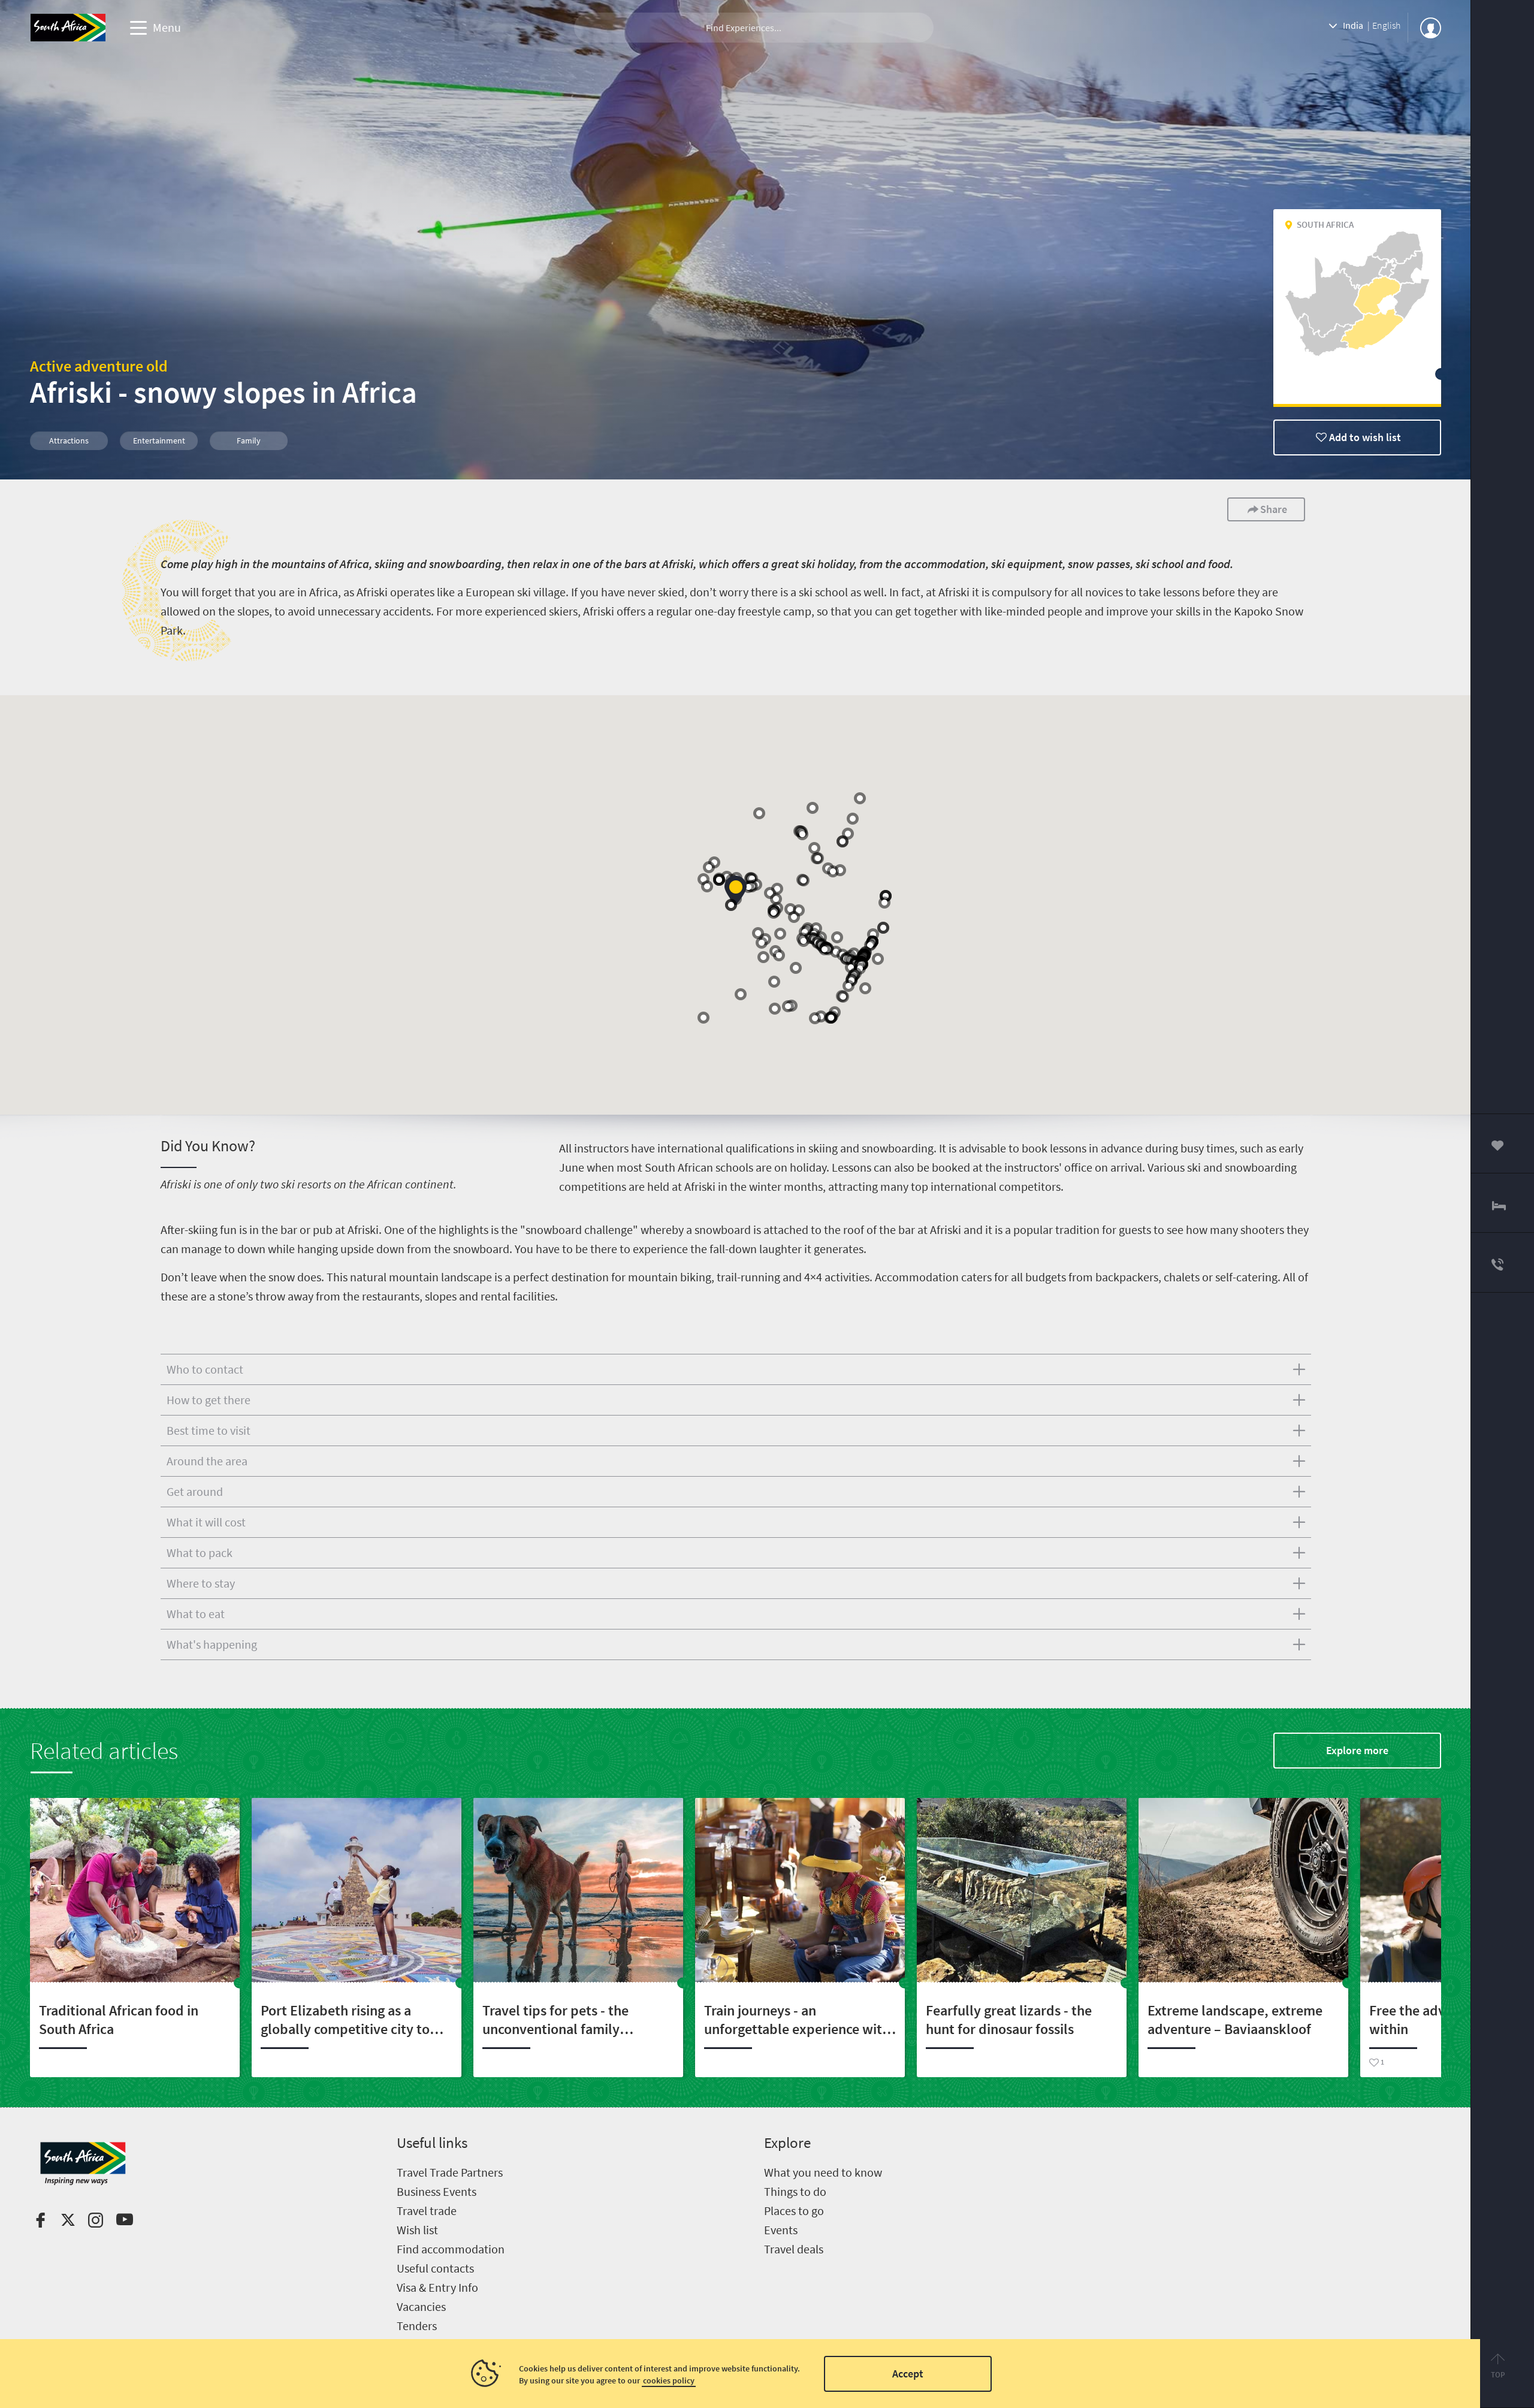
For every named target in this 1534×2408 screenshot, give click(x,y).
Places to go (794, 2211)
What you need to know (823, 2172)
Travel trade (427, 2211)
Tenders (417, 2326)
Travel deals (794, 2249)
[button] (878, 959)
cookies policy (669, 2380)
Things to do (795, 2191)
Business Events (437, 2191)
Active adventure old (99, 366)
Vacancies (421, 2306)
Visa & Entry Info (437, 2287)
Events (781, 2230)
